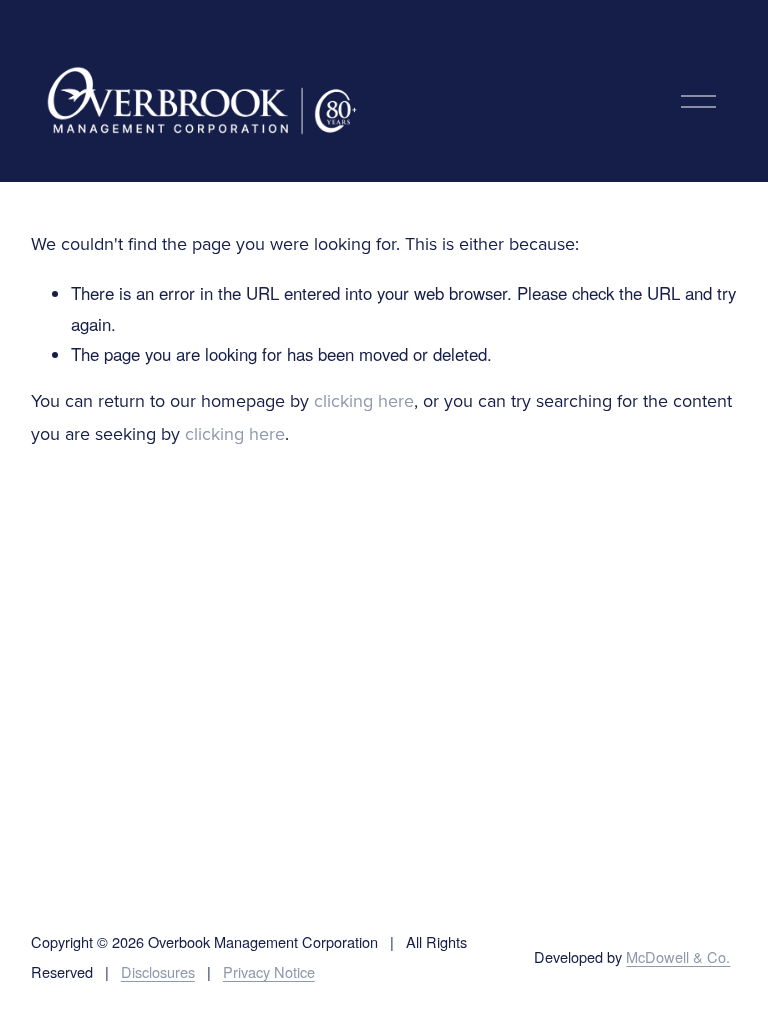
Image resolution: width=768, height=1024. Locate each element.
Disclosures (158, 971)
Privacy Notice (269, 971)
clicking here (364, 402)
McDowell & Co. (678, 956)
